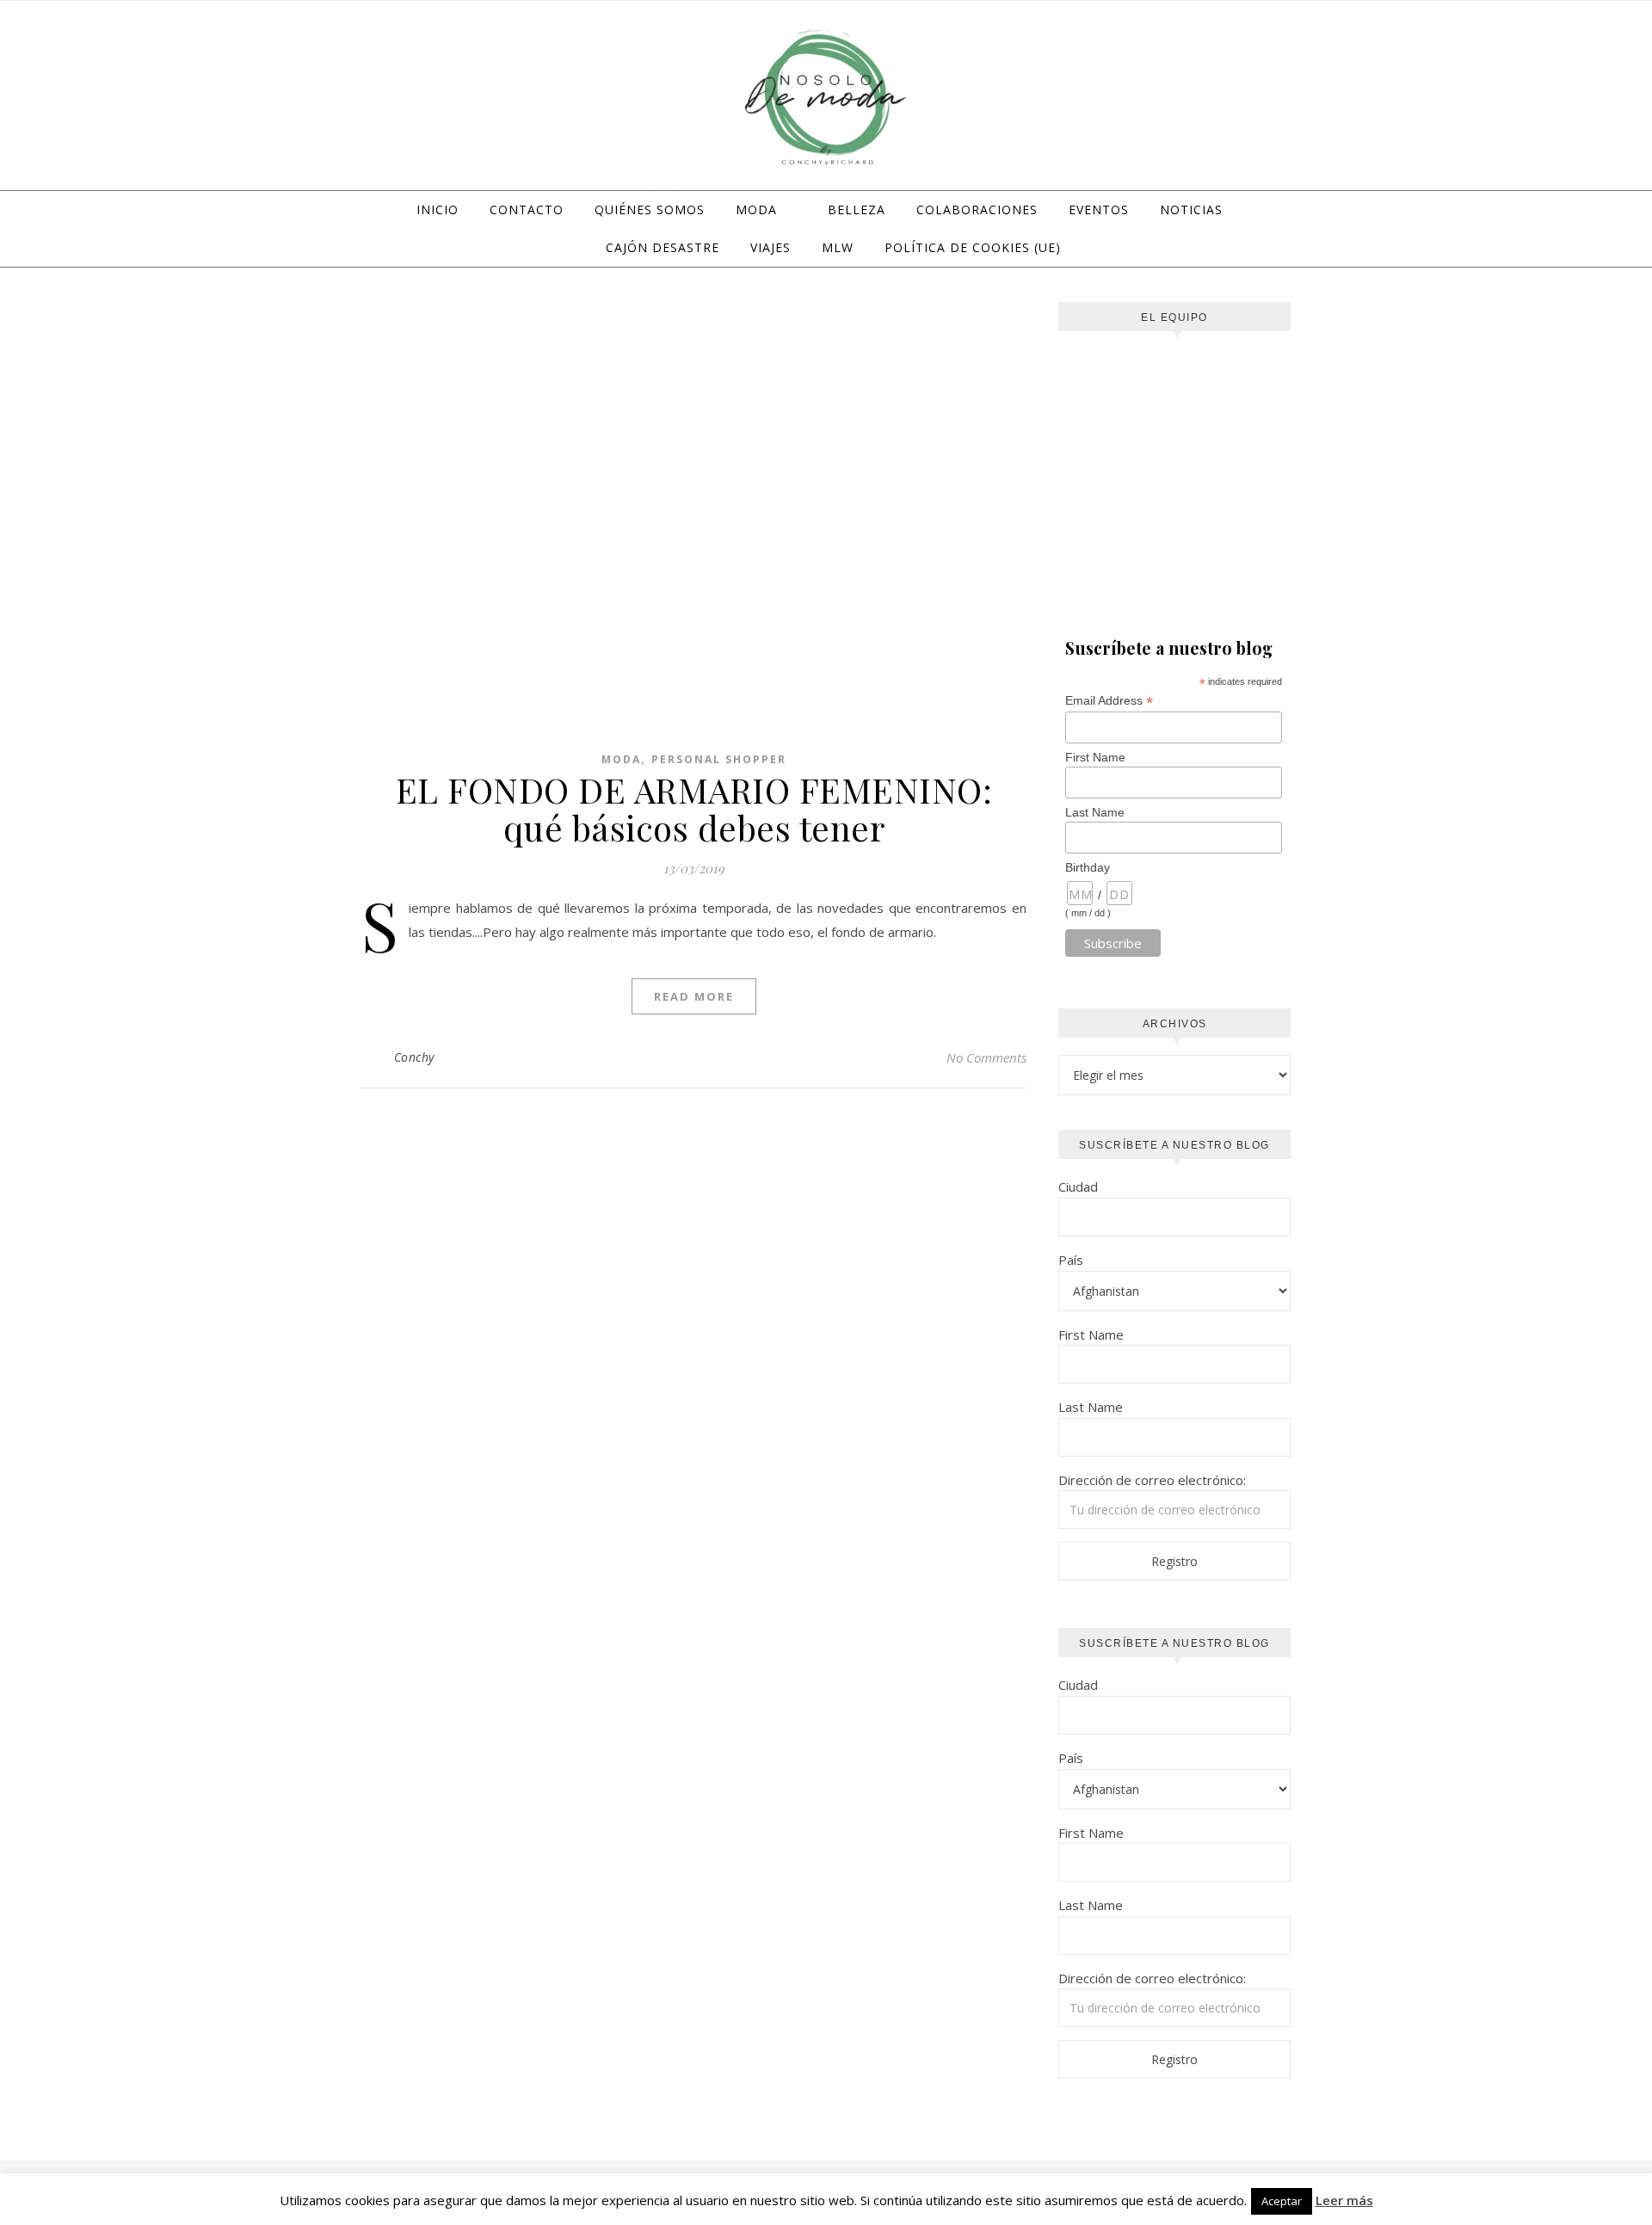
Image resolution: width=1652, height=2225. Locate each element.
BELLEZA (857, 210)
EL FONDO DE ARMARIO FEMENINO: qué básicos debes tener (694, 808)
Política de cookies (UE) (973, 247)
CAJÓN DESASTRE (663, 247)
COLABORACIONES (977, 210)
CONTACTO (527, 210)
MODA (756, 210)
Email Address (1109, 701)
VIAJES (771, 247)
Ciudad (1078, 1186)
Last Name (1095, 812)
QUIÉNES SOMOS (650, 210)
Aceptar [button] (1282, 2201)
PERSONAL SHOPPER (719, 759)
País (1071, 1260)
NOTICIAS (1191, 210)
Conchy (414, 1057)
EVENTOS (1099, 210)
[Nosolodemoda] (826, 98)
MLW (838, 247)
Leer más (1344, 2200)
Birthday (1088, 867)
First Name (1095, 757)
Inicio (438, 210)
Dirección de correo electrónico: (1152, 1480)
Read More (694, 996)
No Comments (986, 1057)
